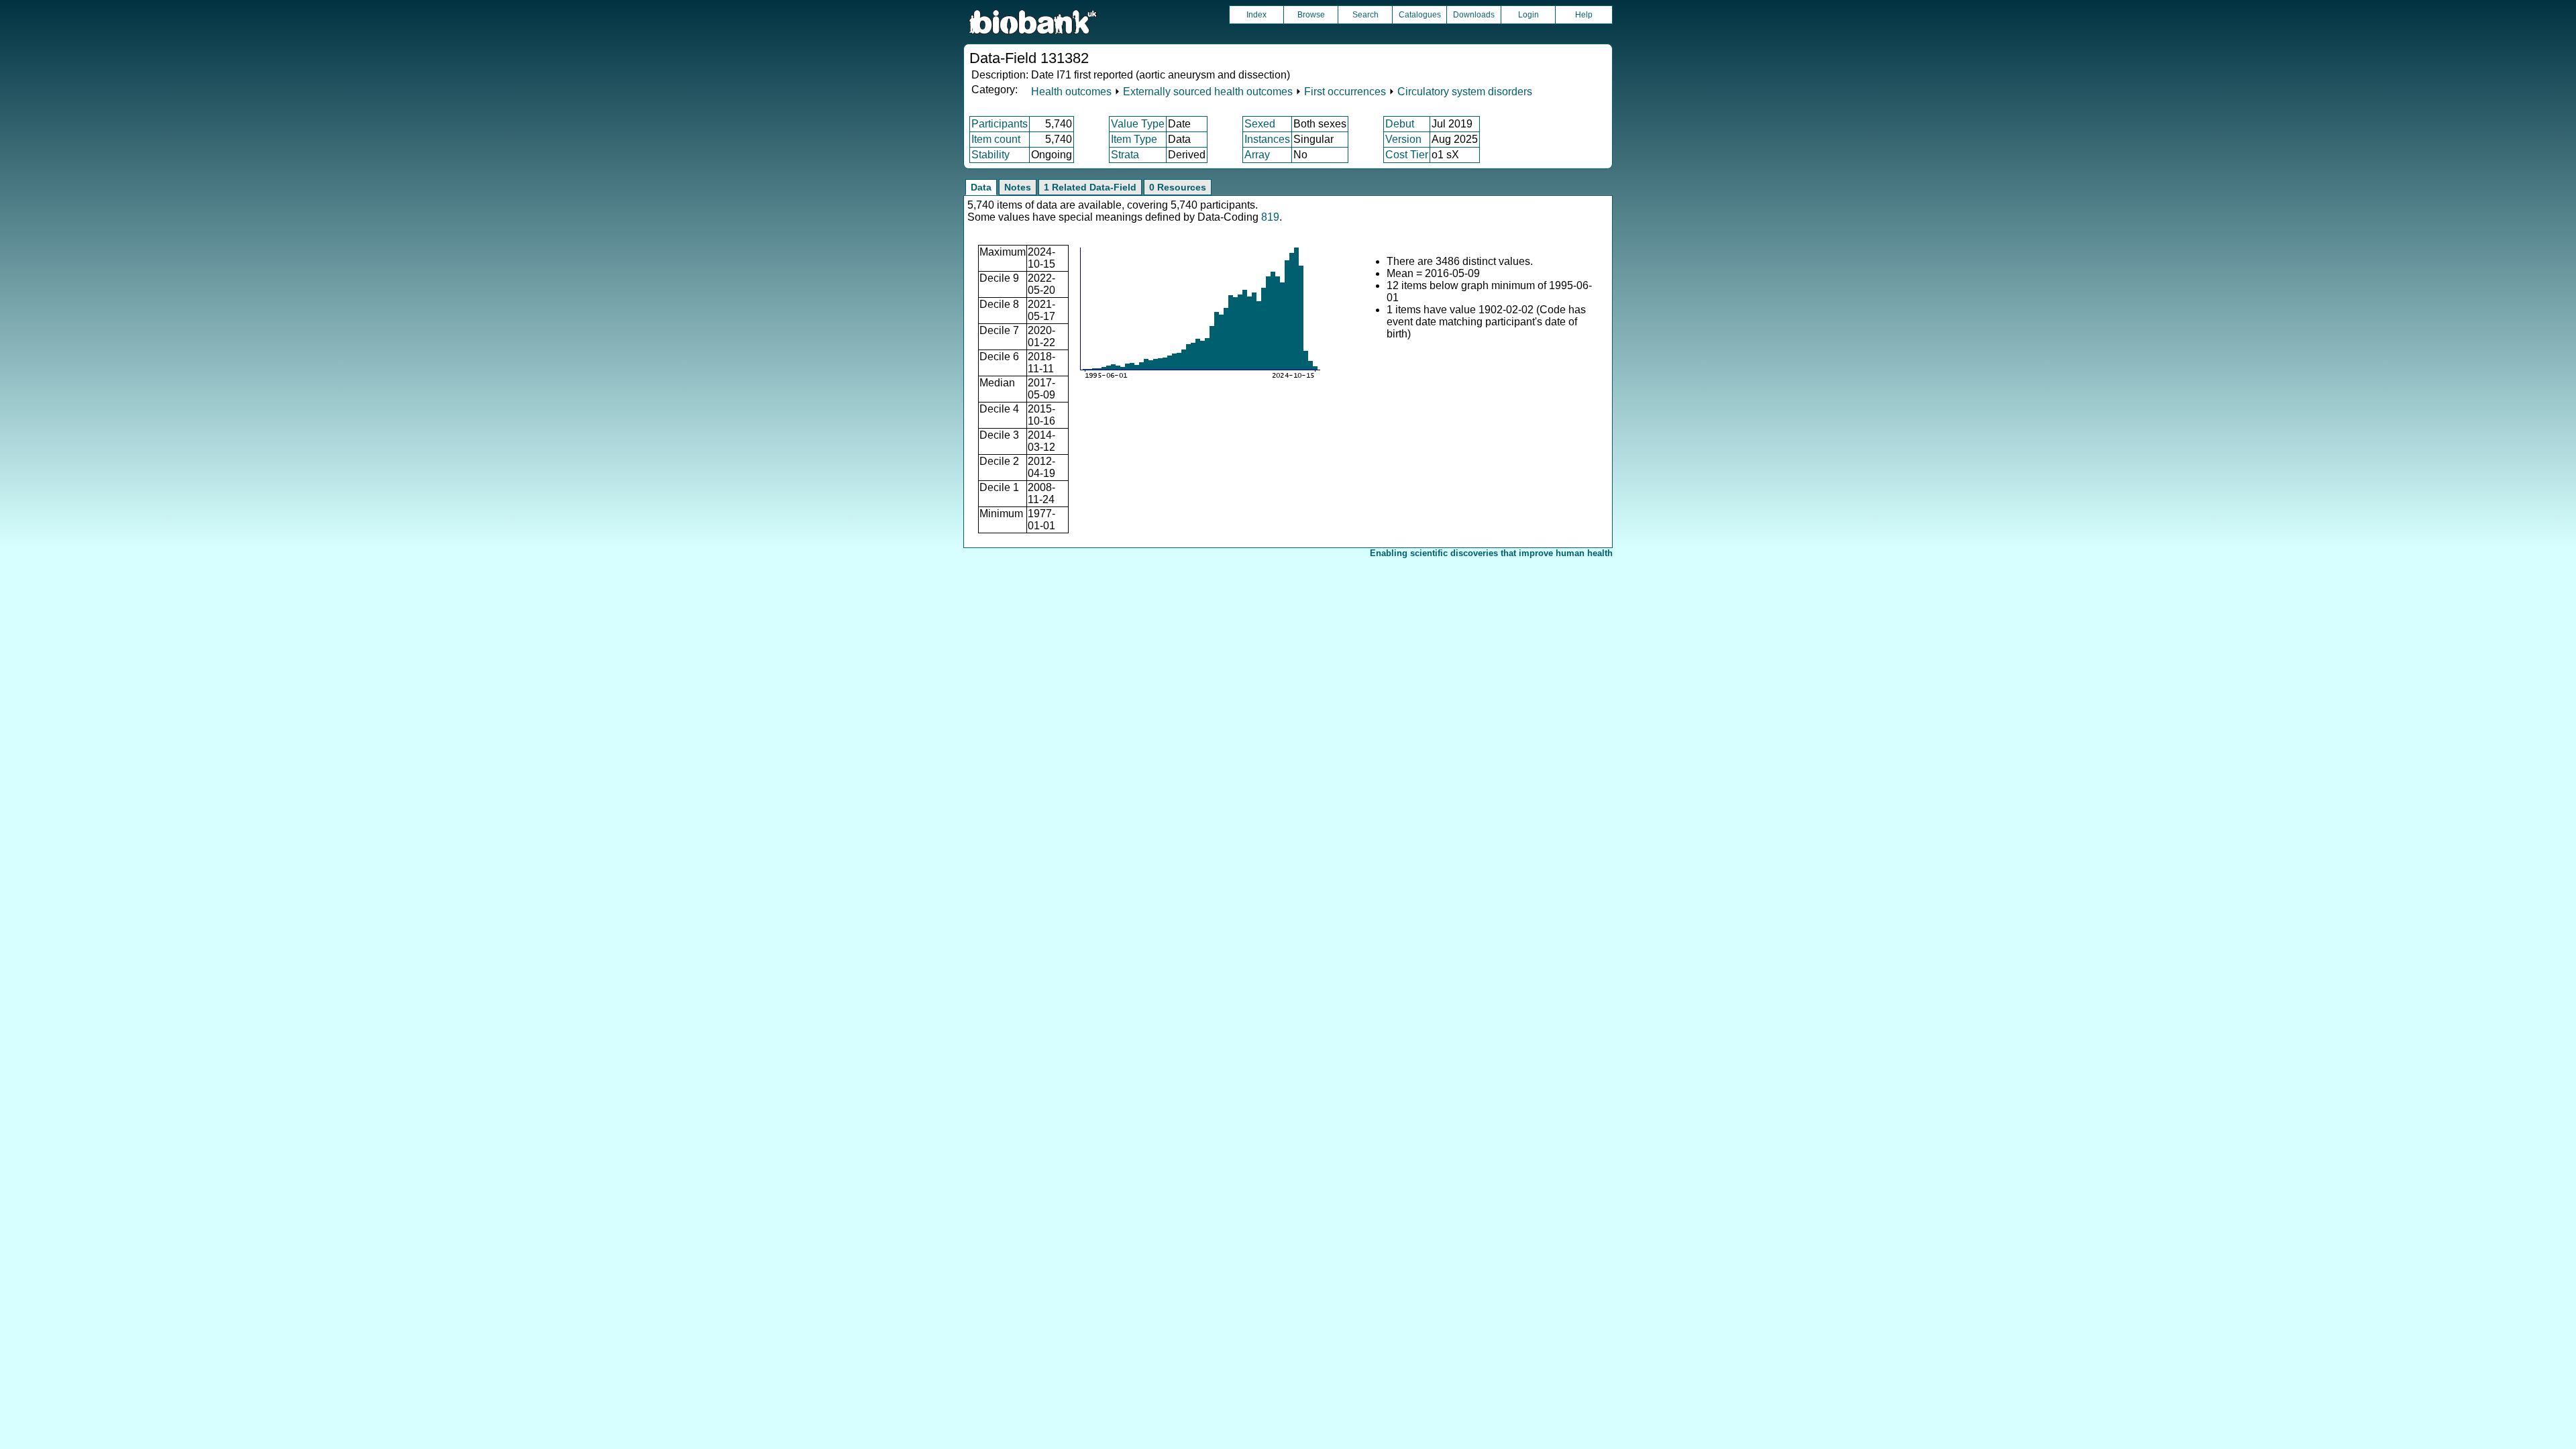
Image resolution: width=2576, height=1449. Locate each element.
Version (1403, 139)
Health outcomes (1071, 92)
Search (1365, 15)
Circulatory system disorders (1465, 92)
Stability (990, 155)
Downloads (1474, 15)
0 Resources (1178, 187)
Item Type (1134, 139)
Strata (1125, 155)
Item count (996, 139)
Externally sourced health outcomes (1208, 92)
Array (1257, 155)
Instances (1267, 139)
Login (1528, 15)
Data (981, 187)
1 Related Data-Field (1090, 187)
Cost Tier (1407, 155)
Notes (1018, 187)
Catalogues (1420, 15)
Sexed (1260, 124)
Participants (1000, 124)
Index (1256, 15)
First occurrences (1345, 92)
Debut (1400, 124)
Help (1584, 15)
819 (1270, 217)
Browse (1311, 15)
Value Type (1138, 124)
